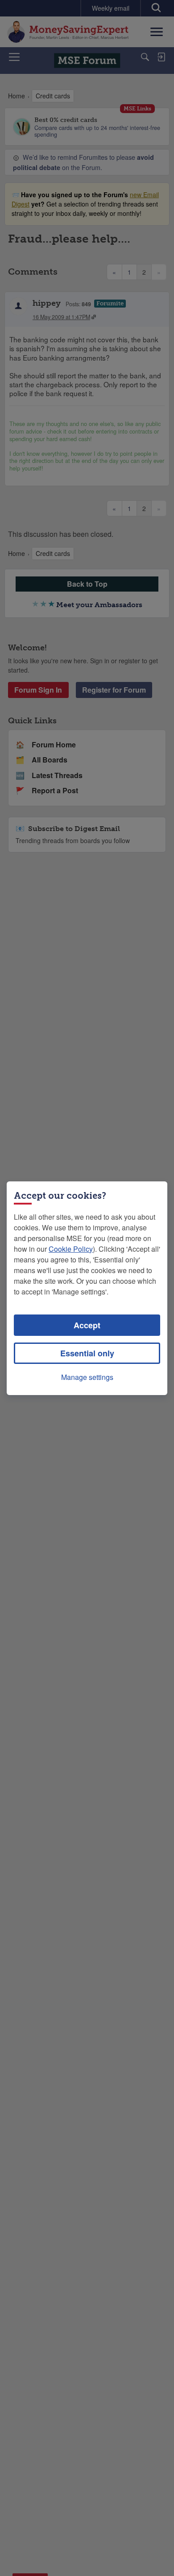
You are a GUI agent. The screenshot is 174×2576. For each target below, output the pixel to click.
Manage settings (87, 1377)
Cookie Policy (71, 1249)
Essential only (87, 1353)
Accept (87, 1325)
